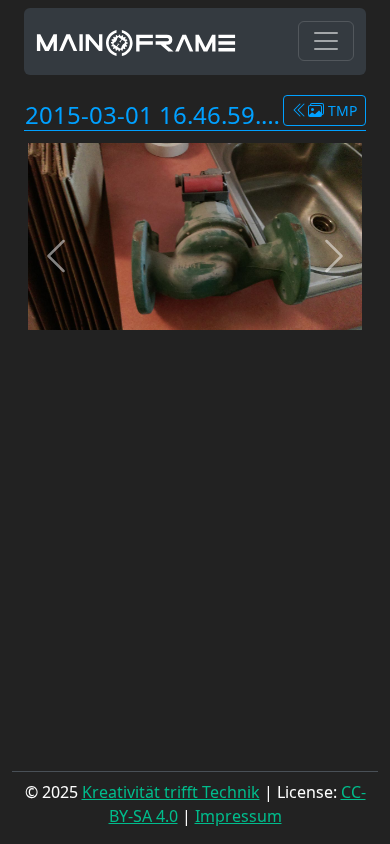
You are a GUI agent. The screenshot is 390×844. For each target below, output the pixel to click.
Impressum (238, 816)
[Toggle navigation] (326, 41)
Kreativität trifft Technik (171, 792)
